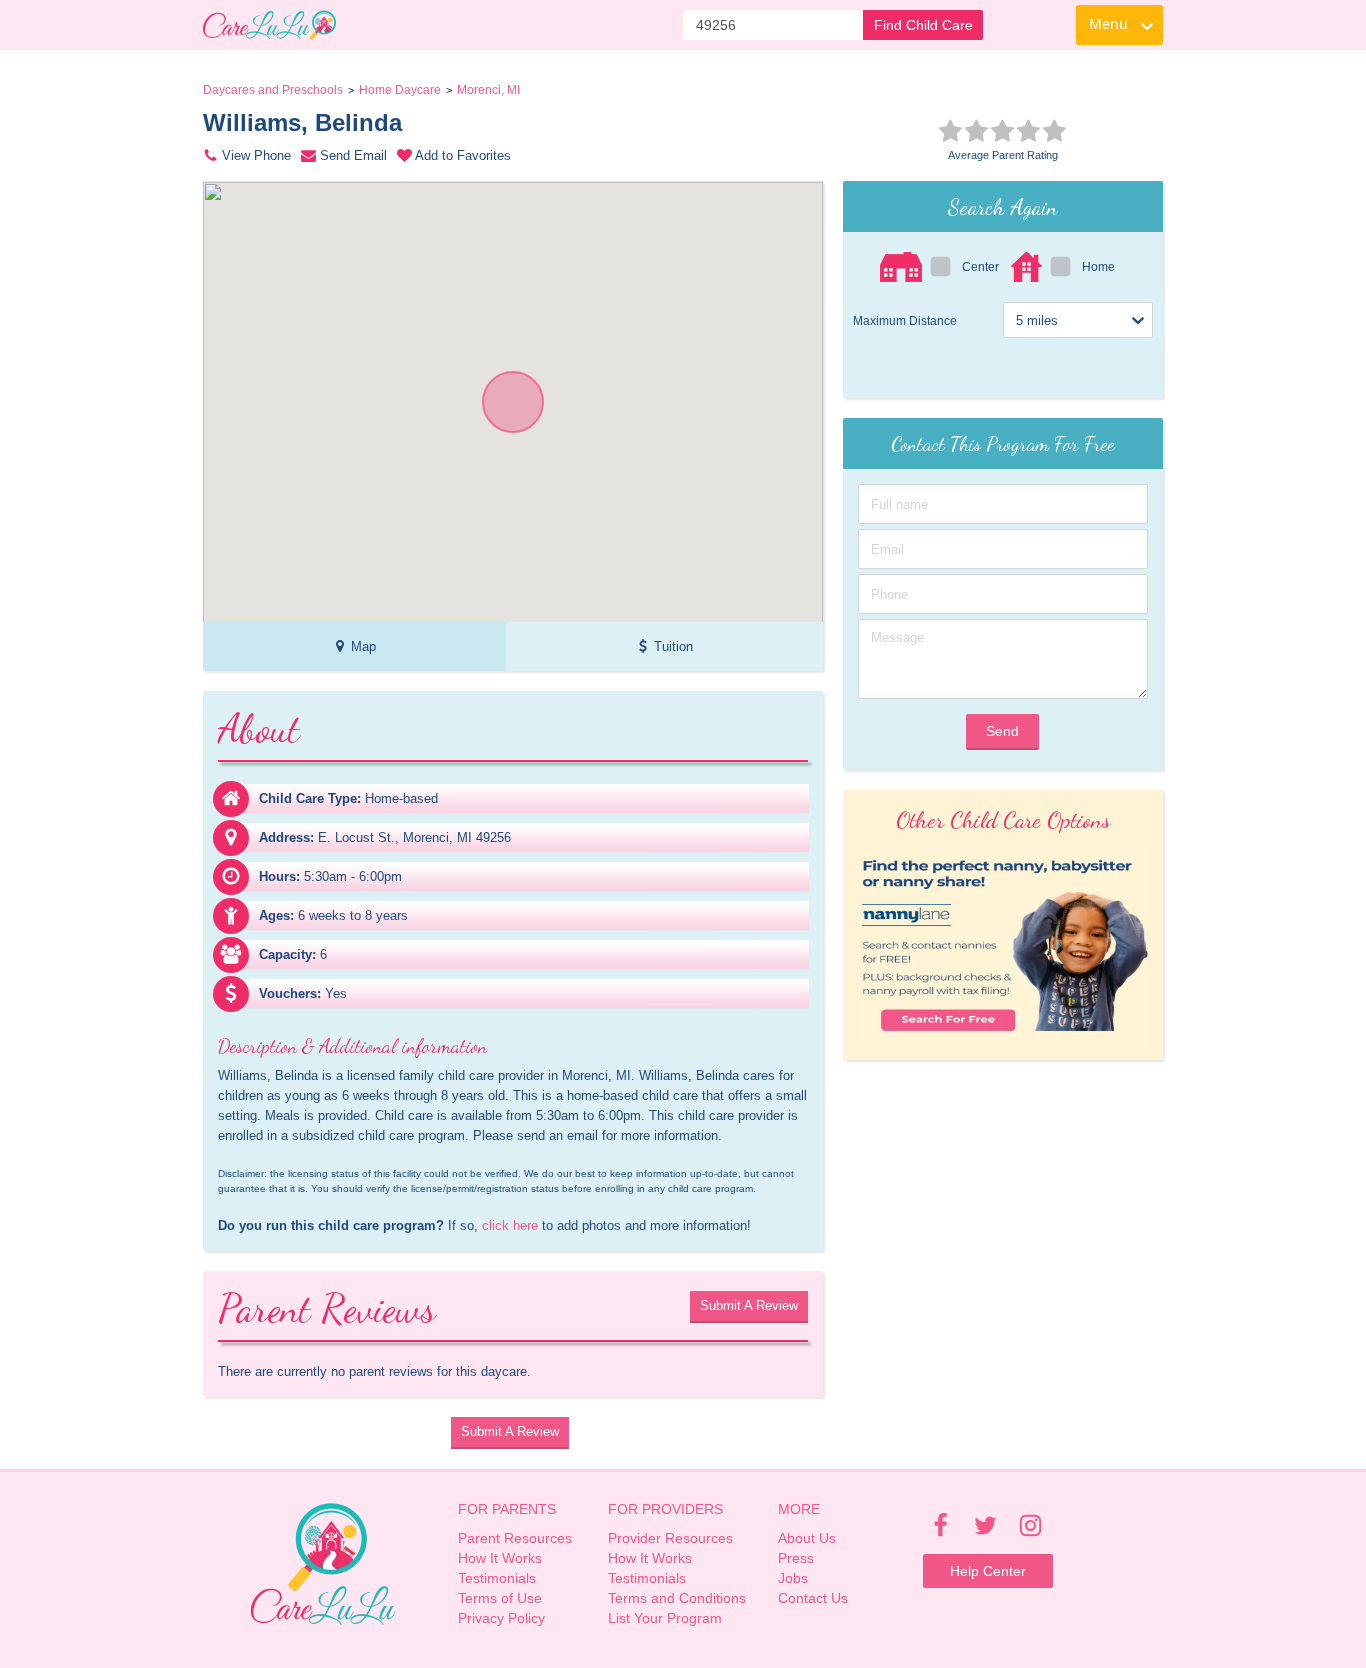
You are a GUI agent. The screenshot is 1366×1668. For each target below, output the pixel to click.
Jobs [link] (793, 1578)
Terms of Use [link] (500, 1598)
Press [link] (796, 1558)
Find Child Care (923, 25)
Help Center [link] (988, 1571)
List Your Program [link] (665, 1618)
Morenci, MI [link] (488, 90)
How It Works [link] (500, 1558)
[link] (269, 25)
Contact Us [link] (813, 1598)
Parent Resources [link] (515, 1538)
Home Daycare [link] (400, 90)
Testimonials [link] (497, 1578)
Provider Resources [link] (670, 1538)
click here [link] (510, 1225)
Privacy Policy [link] (501, 1618)
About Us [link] (807, 1538)
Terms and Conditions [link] (677, 1598)
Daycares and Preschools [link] (273, 90)
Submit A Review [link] (749, 1305)
